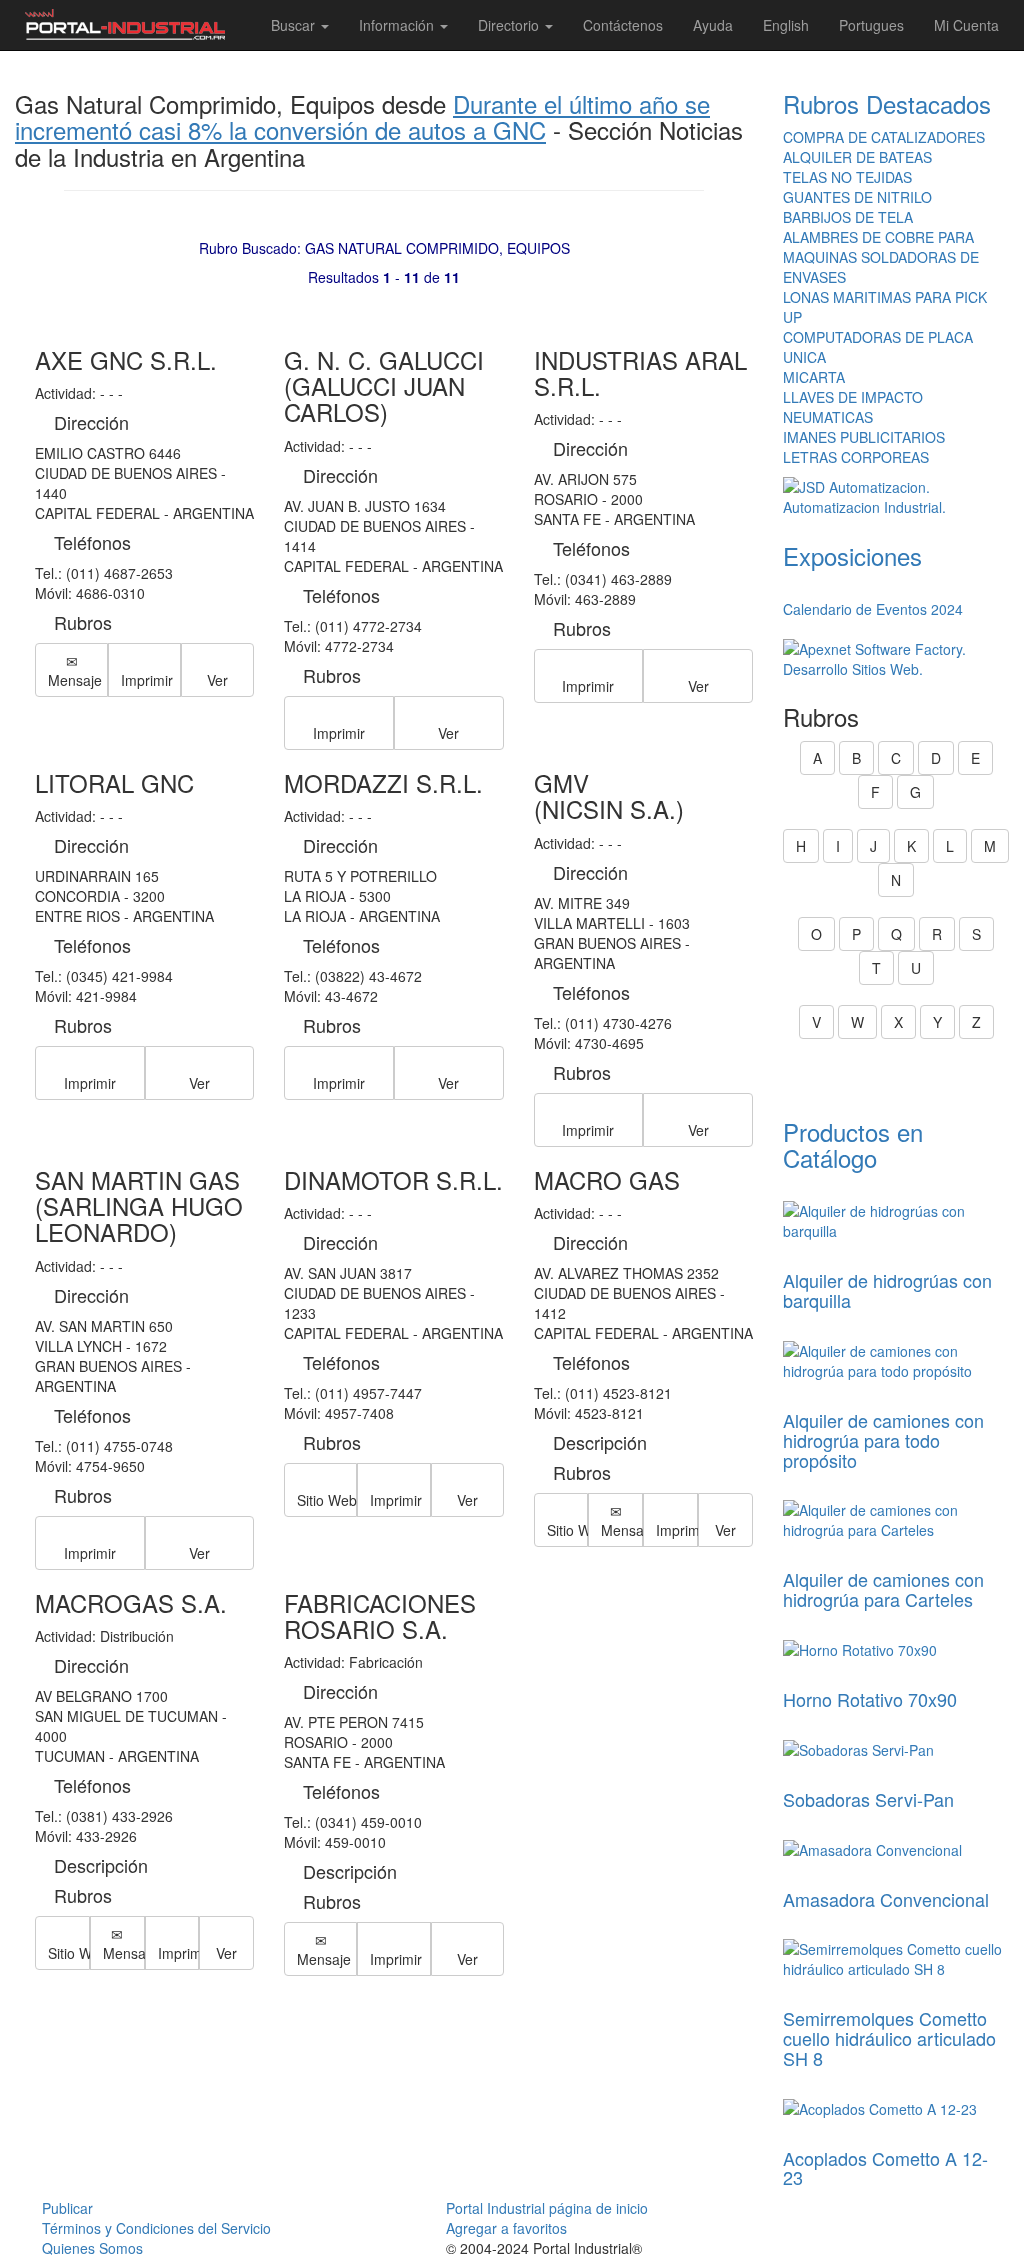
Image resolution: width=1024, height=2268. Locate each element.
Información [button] (398, 25)
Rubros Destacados (887, 103)
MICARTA (814, 377)
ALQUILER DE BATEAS (857, 157)
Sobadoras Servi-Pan (868, 1799)
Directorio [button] (510, 25)
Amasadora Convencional (886, 1899)
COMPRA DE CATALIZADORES (884, 137)
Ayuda (713, 25)
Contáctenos (623, 25)
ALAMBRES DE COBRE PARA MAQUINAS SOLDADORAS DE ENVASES (881, 257)
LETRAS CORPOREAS (856, 457)
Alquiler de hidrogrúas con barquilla (887, 1290)
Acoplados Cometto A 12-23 (885, 2168)
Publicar (67, 2208)
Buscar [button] (295, 25)
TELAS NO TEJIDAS (847, 177)
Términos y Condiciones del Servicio (156, 2228)
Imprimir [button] (147, 680)
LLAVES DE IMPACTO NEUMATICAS (853, 407)
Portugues (871, 25)
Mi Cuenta (966, 25)
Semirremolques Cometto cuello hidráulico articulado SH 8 (889, 2038)
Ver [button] (217, 680)
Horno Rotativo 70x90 (870, 1699)
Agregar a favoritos (506, 2228)
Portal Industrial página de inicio (547, 2208)
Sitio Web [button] (327, 1500)
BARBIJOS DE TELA (848, 217)
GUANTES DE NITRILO (857, 197)
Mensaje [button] (75, 680)
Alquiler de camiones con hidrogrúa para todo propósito (883, 1440)
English (786, 25)
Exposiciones (852, 555)
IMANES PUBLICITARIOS (864, 437)
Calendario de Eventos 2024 (873, 609)
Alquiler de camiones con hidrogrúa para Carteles (883, 1589)
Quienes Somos (92, 2248)
